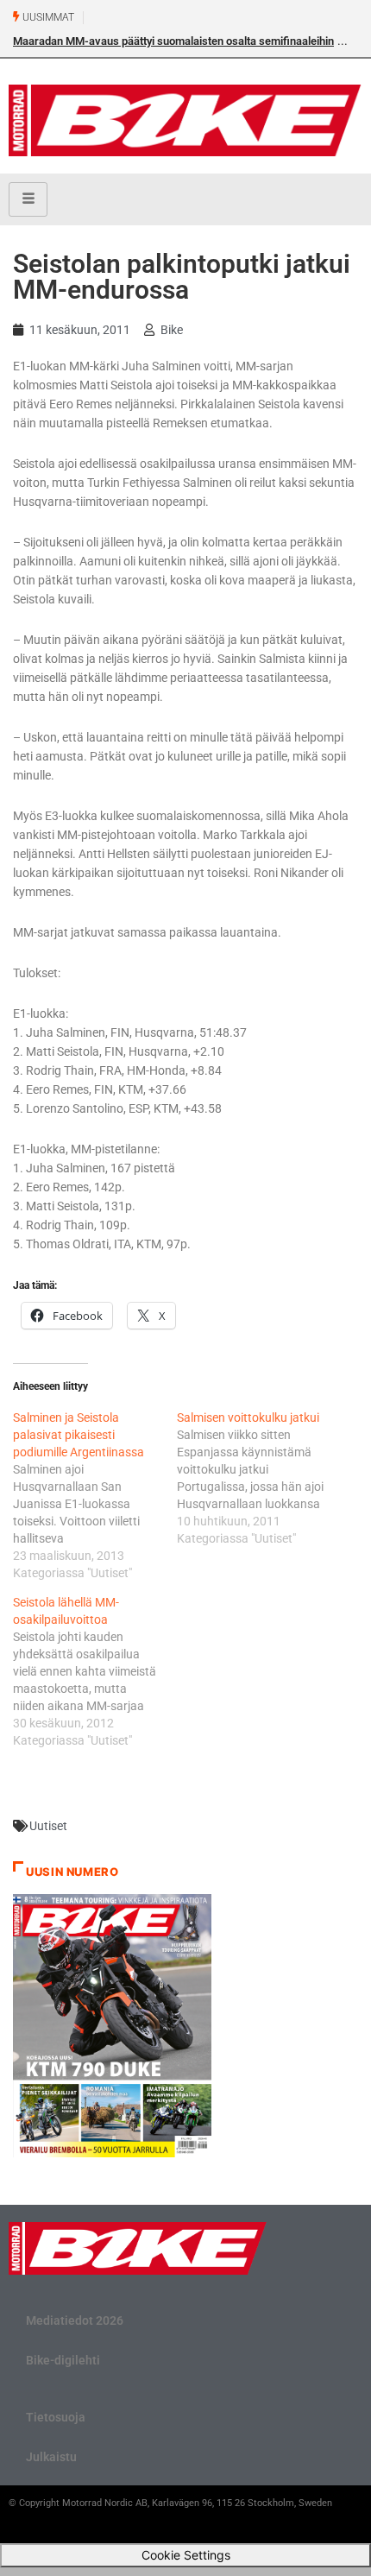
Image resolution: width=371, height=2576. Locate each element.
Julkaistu (51, 2457)
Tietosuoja (56, 2417)
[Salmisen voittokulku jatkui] (259, 1478)
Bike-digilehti (63, 2360)
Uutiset (48, 1826)
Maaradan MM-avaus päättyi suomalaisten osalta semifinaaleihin (173, 41)
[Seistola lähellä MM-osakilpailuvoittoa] (95, 1671)
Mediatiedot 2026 (75, 2320)
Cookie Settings (186, 2555)
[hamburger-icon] (28, 199)
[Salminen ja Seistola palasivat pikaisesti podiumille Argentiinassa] (95, 1495)
